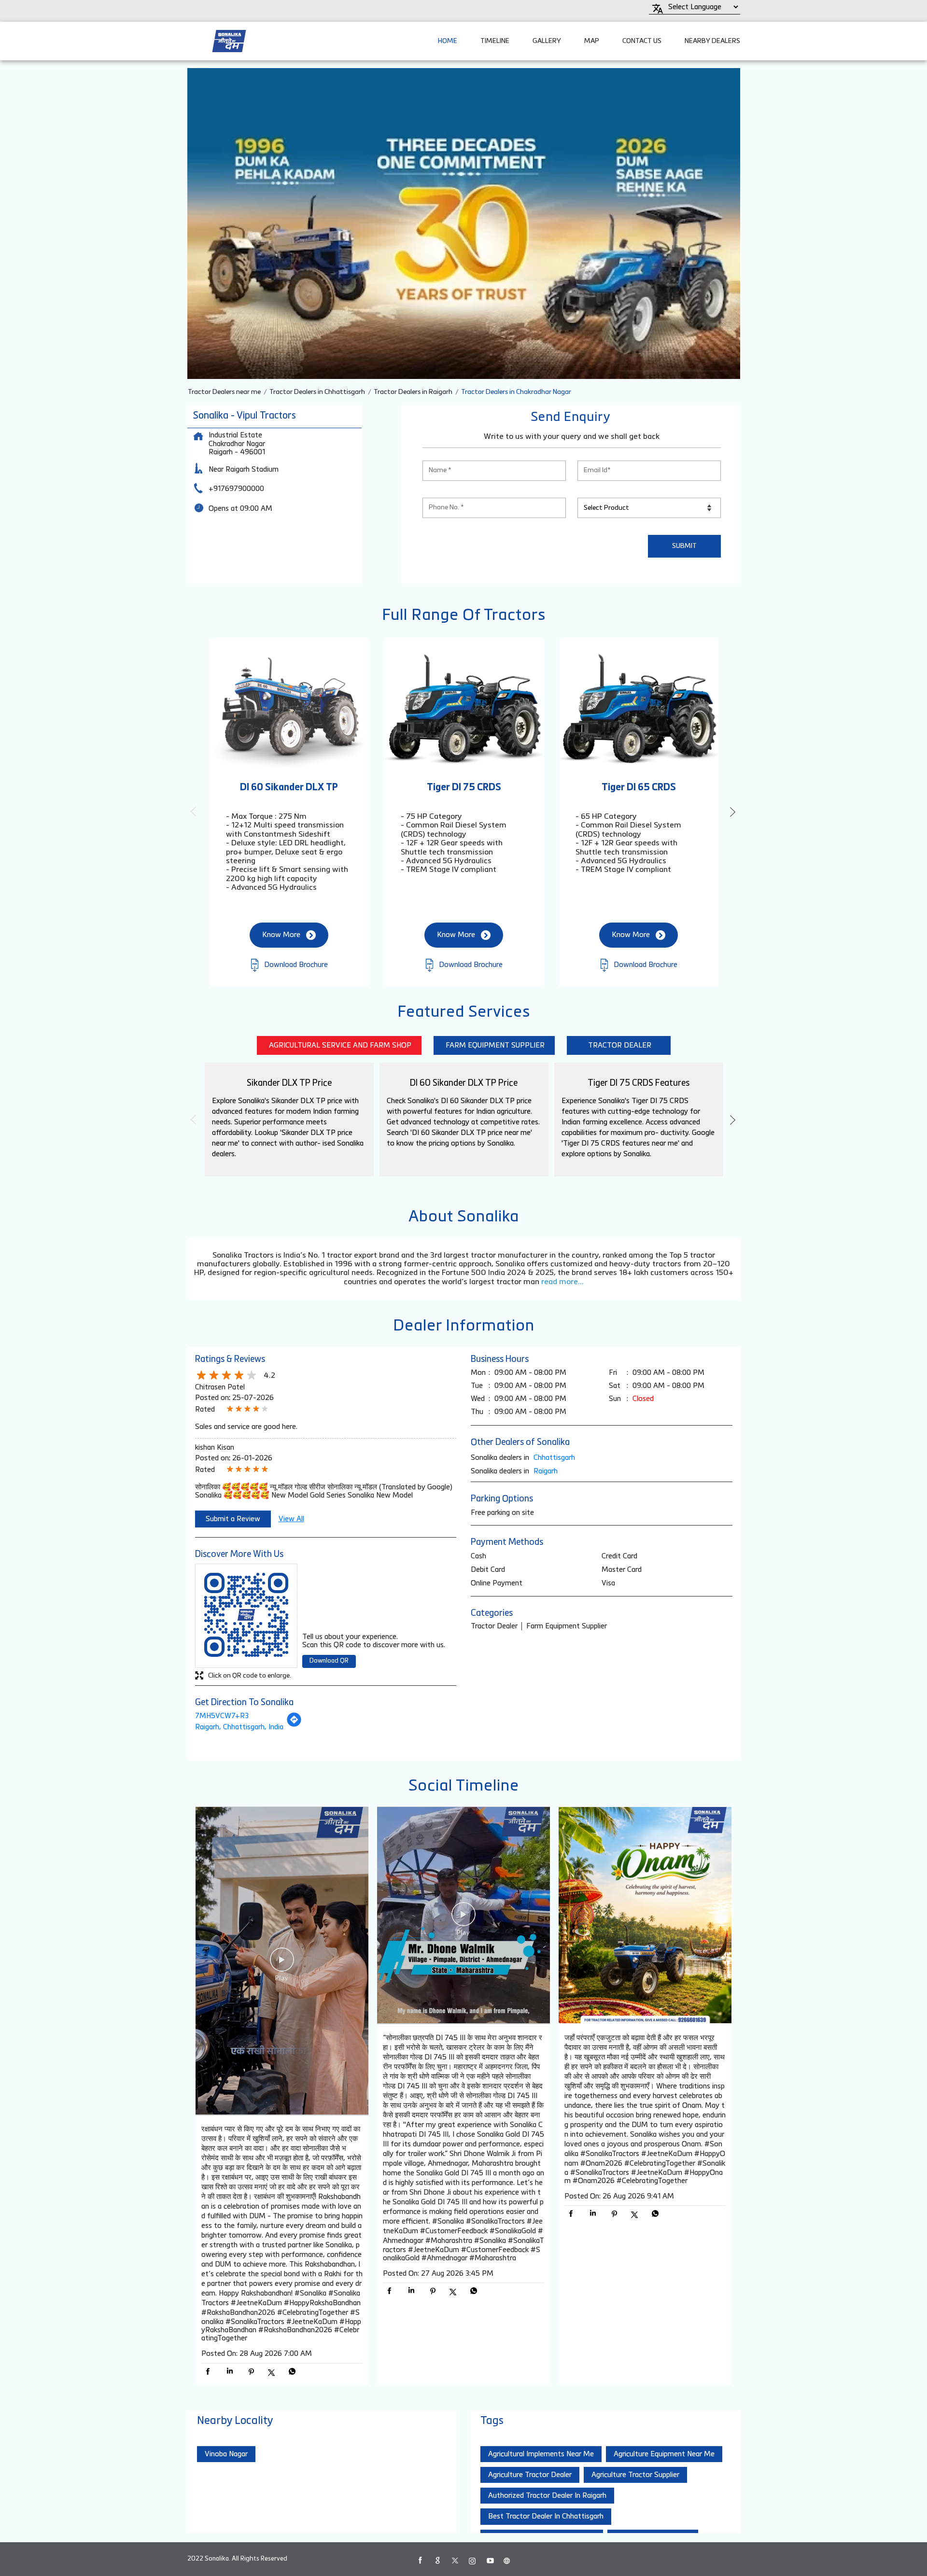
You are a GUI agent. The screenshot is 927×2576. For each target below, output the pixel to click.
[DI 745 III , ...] (463, 1916)
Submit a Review (233, 1519)
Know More (281, 935)
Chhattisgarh (554, 1458)
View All (291, 1519)
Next (732, 812)
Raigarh (546, 1471)
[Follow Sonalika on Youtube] (490, 2561)
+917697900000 (236, 489)
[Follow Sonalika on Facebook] (420, 2561)
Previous (195, 812)
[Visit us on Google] (437, 2561)
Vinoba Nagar (226, 2454)
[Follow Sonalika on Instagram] (472, 2561)
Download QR (329, 1661)
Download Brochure (295, 965)
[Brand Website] (507, 2561)
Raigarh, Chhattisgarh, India (239, 1727)
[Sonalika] (229, 41)
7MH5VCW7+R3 (222, 1716)
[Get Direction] (294, 1725)
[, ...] (282, 1962)
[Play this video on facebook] (282, 1964)
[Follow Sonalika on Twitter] (455, 2561)
